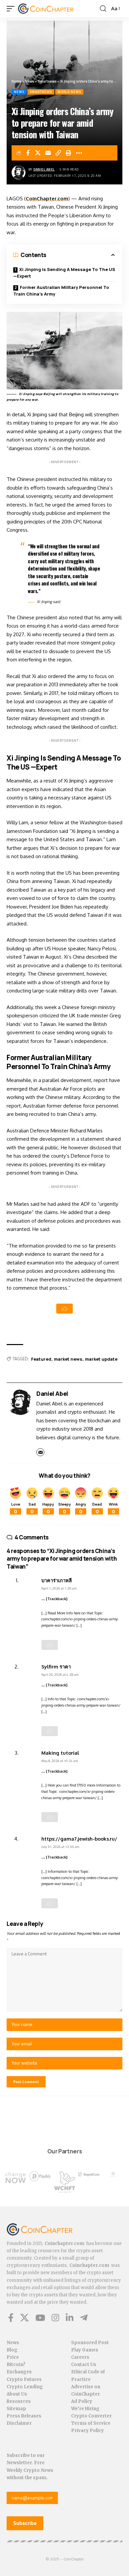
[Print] (69, 153)
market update (101, 1359)
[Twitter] (24, 2318)
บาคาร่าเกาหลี (57, 1580)
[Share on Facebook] (28, 153)
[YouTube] (40, 2318)
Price (13, 2357)
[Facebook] (11, 2318)
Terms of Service (91, 2423)
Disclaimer (19, 2423)
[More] (79, 153)
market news (68, 1359)
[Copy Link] (59, 153)
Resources (19, 2401)
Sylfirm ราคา (56, 1666)
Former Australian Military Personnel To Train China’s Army (61, 291)
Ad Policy (82, 2401)
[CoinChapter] (54, 9)
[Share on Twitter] (38, 153)
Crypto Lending (25, 2387)
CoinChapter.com (47, 199)
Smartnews (47, 81)
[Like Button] (64, 1309)
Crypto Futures (24, 2379)
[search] (103, 9)
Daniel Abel (44, 169)
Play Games (85, 2350)
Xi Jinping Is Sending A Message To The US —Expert (64, 273)
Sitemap (16, 2409)
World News (69, 92)
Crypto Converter (91, 2416)
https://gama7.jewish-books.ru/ (79, 1839)
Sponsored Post (90, 2343)
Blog (12, 2350)
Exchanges (19, 2372)
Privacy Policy (87, 2431)
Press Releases (24, 2416)
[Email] (48, 153)
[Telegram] (84, 2318)
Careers (80, 2357)
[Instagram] (55, 2318)
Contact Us (84, 2365)
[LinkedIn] (70, 2318)
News (29, 81)
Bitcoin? (16, 2365)
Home (16, 81)
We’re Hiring (85, 2409)
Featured (41, 1359)
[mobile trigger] (12, 9)
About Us (17, 2394)
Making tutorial (60, 1753)
